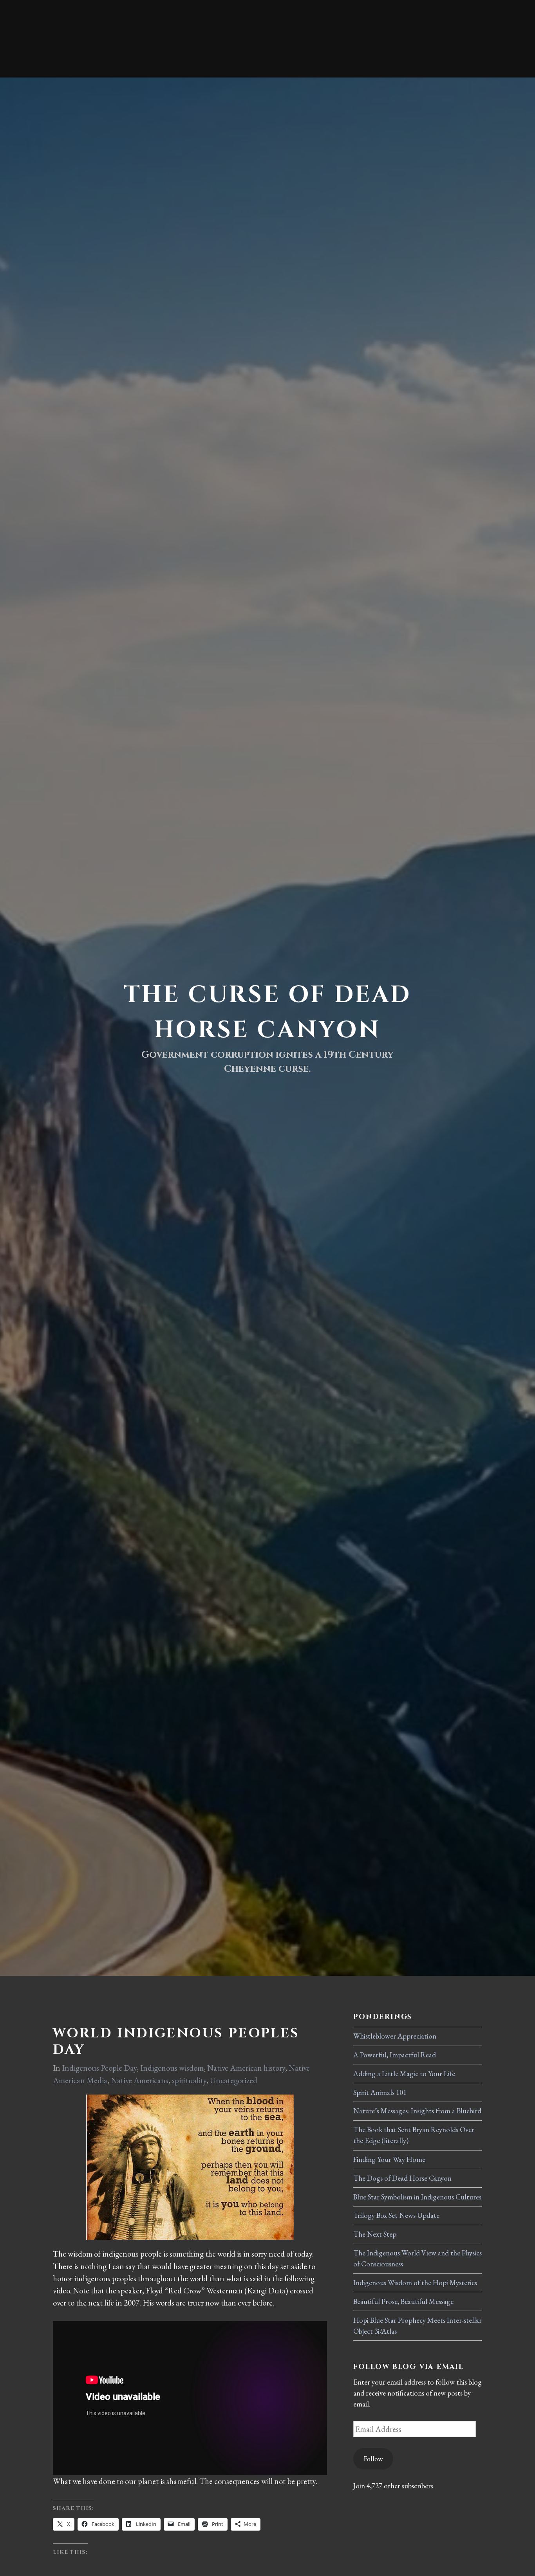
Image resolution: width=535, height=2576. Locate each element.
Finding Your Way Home (389, 2159)
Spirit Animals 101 (380, 2092)
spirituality (189, 2080)
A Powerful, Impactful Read (395, 2055)
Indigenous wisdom (172, 2068)
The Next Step (375, 2234)
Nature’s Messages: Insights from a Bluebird (417, 2111)
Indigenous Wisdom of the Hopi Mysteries (415, 2283)
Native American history (246, 2068)
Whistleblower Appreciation (395, 2036)
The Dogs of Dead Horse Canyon (402, 2178)
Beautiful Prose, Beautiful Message (403, 2301)
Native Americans (140, 2080)
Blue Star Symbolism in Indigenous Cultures (417, 2197)
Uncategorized (234, 2080)
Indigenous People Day (99, 2068)
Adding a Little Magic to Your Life (404, 2074)
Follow (373, 2459)
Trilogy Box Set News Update (396, 2215)
